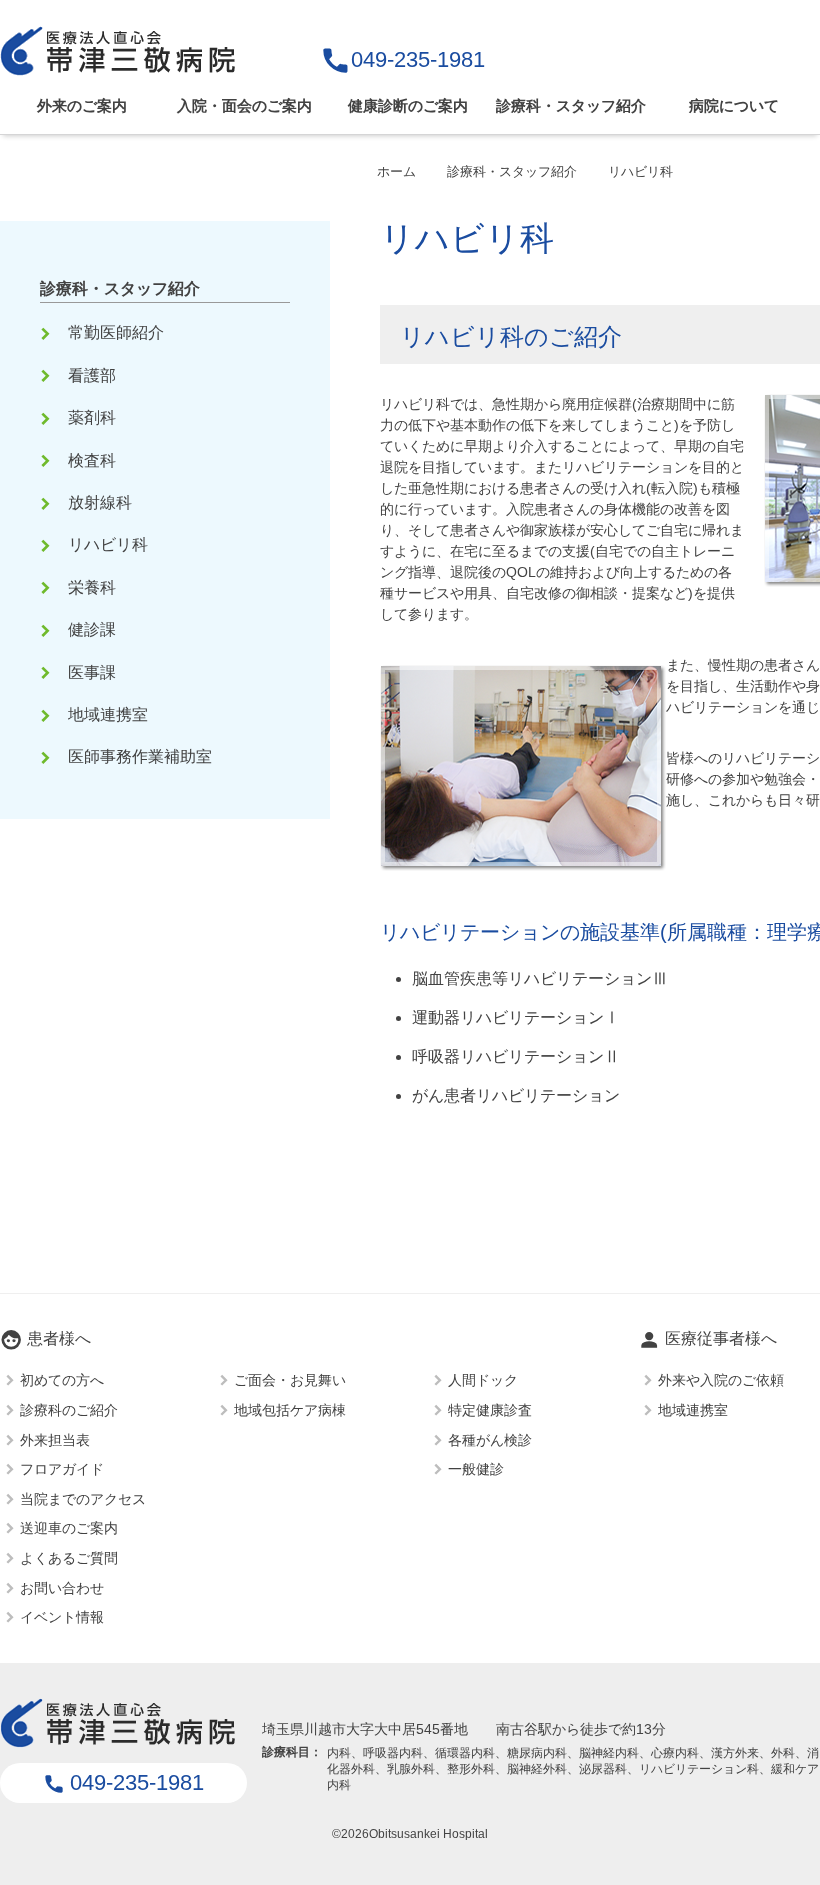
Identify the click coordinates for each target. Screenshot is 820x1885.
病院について (734, 105)
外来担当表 (55, 1439)
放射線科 (88, 502)
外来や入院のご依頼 (721, 1380)
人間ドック (483, 1380)
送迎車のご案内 (69, 1528)
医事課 (80, 672)
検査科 (80, 460)
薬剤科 (80, 417)
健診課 (80, 629)
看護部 (80, 375)
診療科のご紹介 (69, 1409)
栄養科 (80, 587)
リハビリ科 (96, 544)
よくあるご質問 (69, 1557)
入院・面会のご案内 (244, 105)
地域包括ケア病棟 (290, 1409)
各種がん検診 (490, 1439)
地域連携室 (96, 714)
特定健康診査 (490, 1409)
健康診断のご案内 (408, 105)
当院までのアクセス (83, 1498)
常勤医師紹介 (104, 332)
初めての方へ (62, 1380)
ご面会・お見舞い (290, 1380)
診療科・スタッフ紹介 (571, 105)
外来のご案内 (82, 105)
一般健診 (476, 1469)
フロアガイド (62, 1469)
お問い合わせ (62, 1587)
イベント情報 (62, 1617)
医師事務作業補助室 (128, 756)
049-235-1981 (402, 59)
